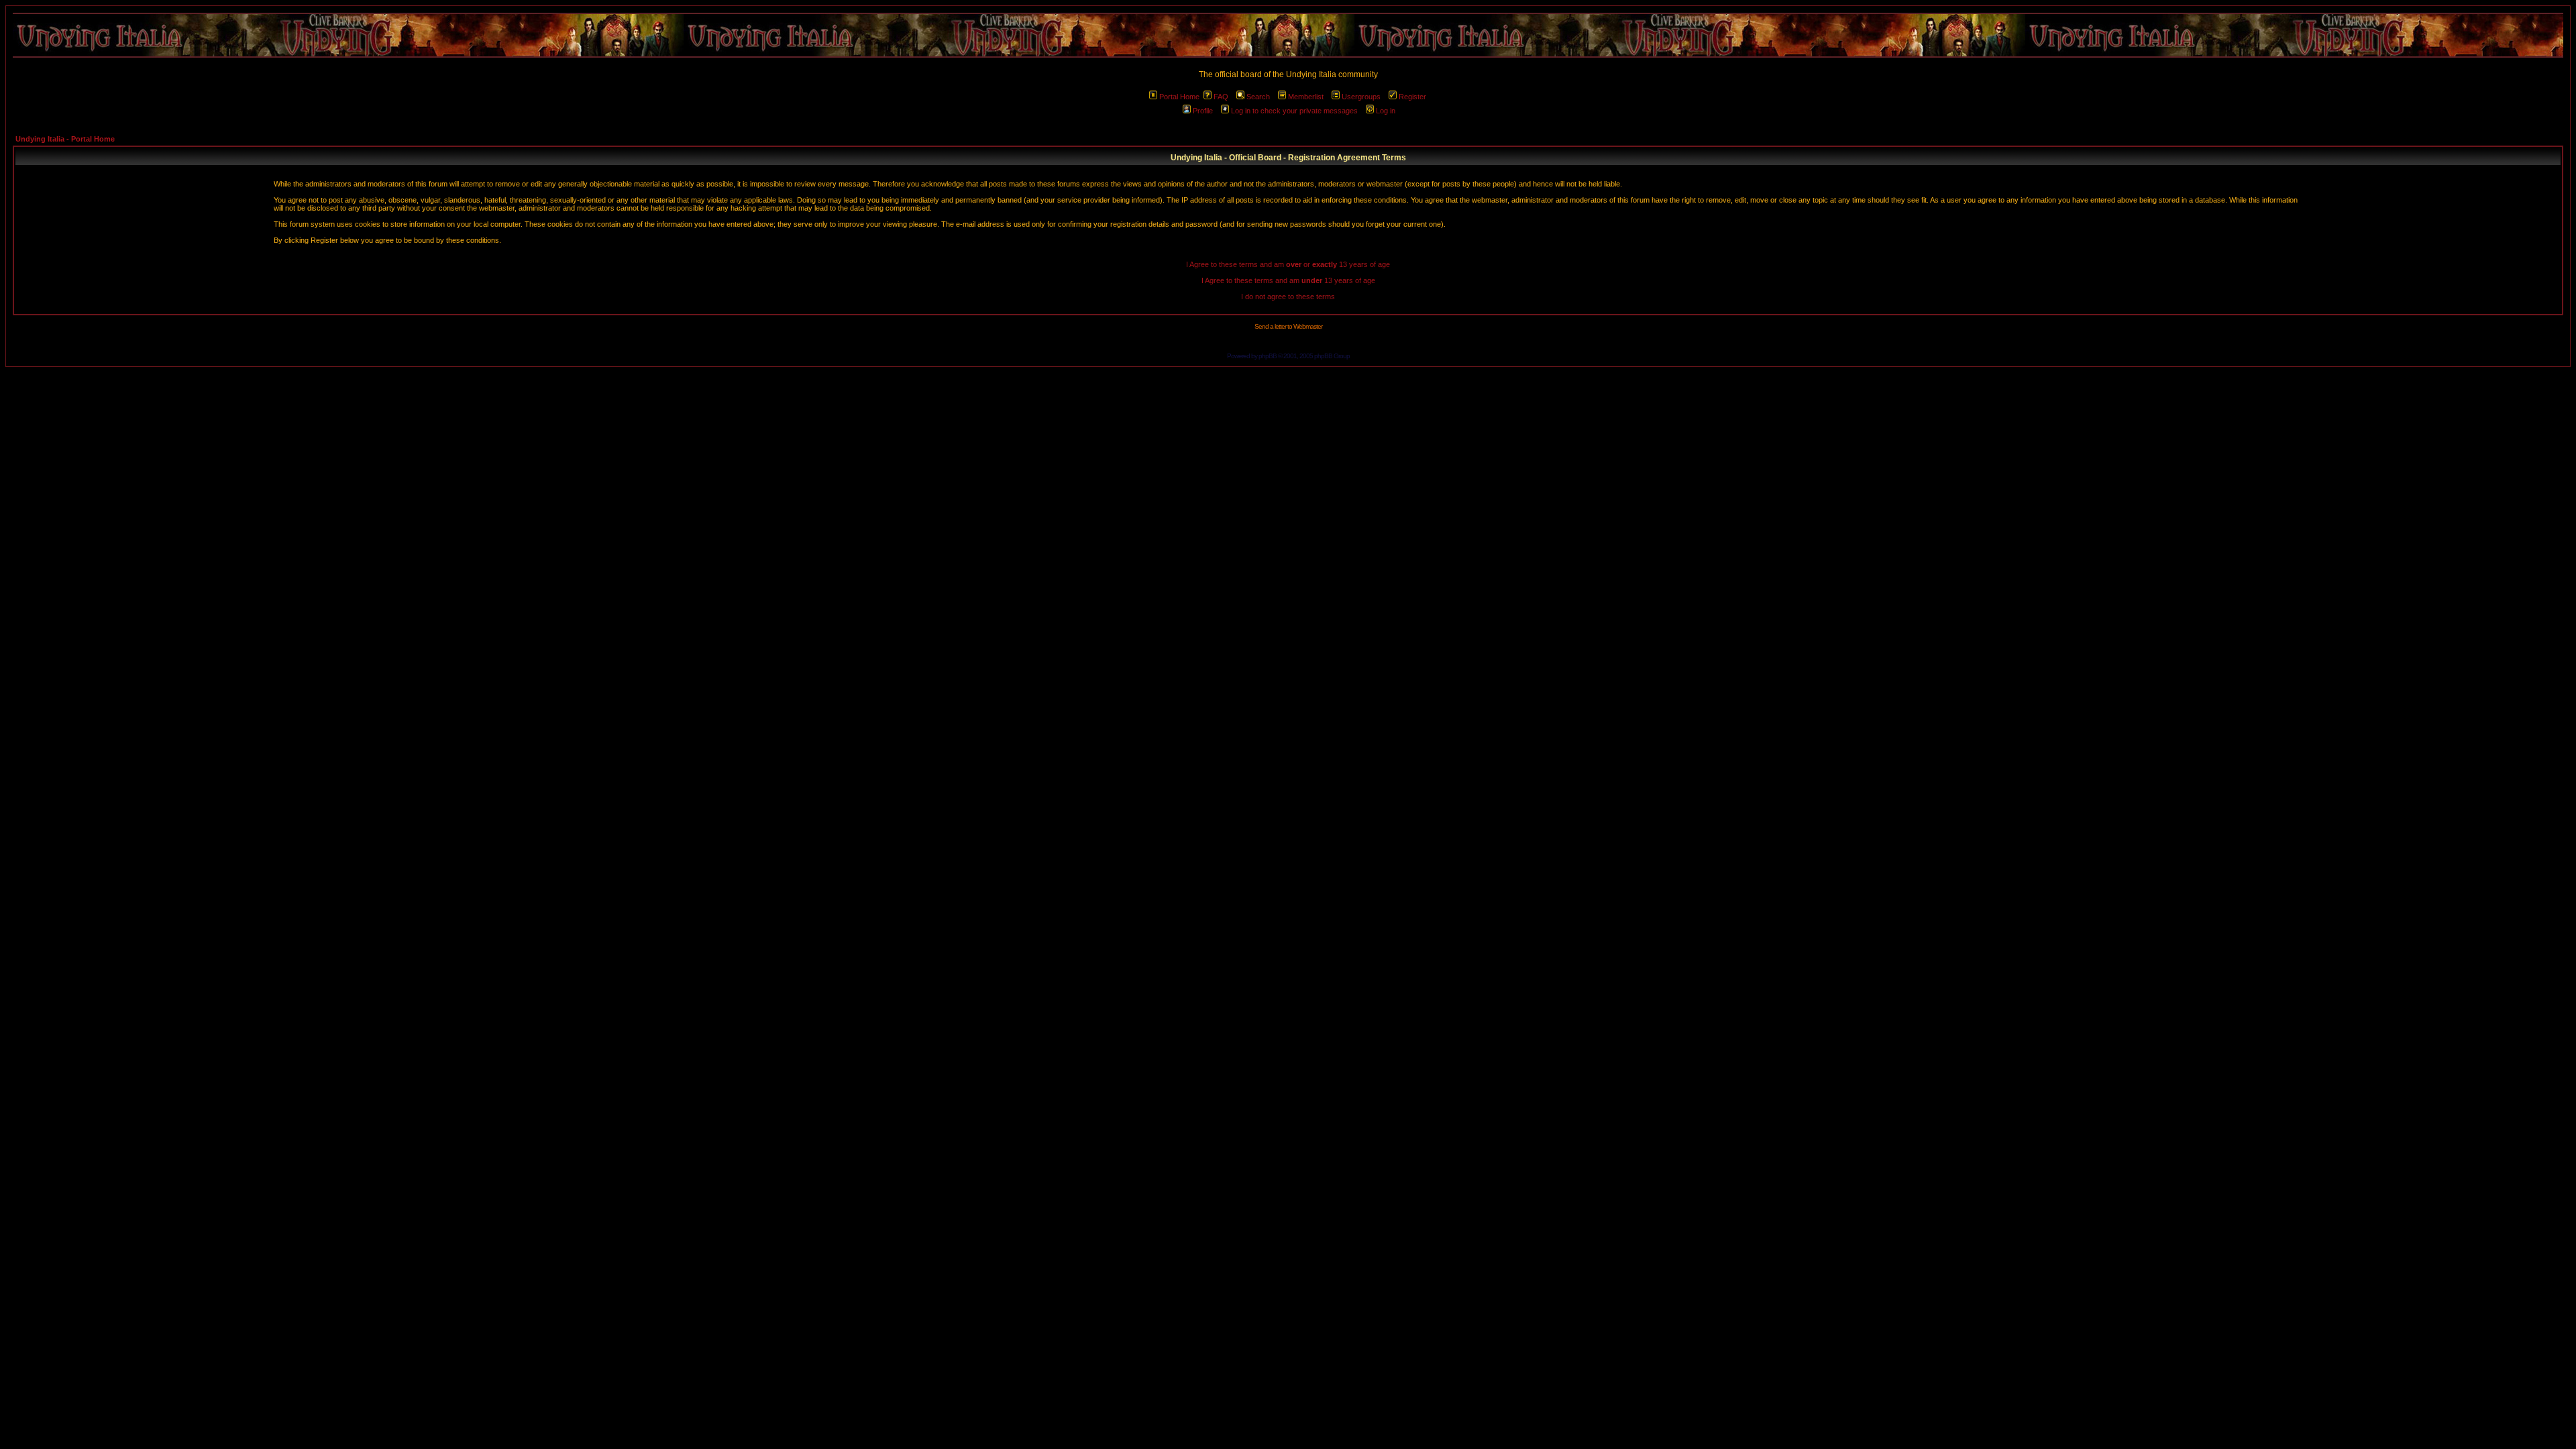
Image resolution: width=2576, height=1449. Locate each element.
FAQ (1221, 97)
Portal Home (1179, 97)
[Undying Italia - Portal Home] (1288, 35)
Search (1258, 97)
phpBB (1268, 356)
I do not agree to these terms (1288, 297)
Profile (1203, 111)
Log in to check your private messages (1294, 111)
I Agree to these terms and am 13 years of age (1288, 280)
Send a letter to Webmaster (1288, 326)
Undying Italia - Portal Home (65, 139)
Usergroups (1361, 97)
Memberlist (1306, 97)
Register (1412, 97)
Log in (1386, 111)
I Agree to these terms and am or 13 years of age (1288, 264)
